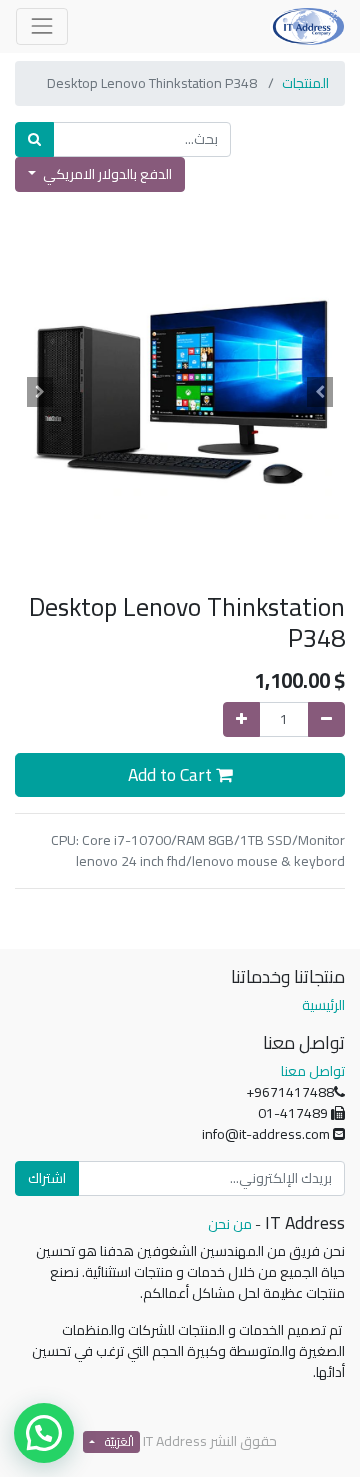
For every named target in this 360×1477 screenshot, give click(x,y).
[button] (321, 392)
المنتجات (305, 83)
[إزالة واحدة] (326, 719)
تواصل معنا (313, 1071)
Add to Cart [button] (172, 774)
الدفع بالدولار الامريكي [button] (106, 174)
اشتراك (47, 1178)
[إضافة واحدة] (241, 719)
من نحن (230, 1224)
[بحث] (34, 139)
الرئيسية (323, 1005)
